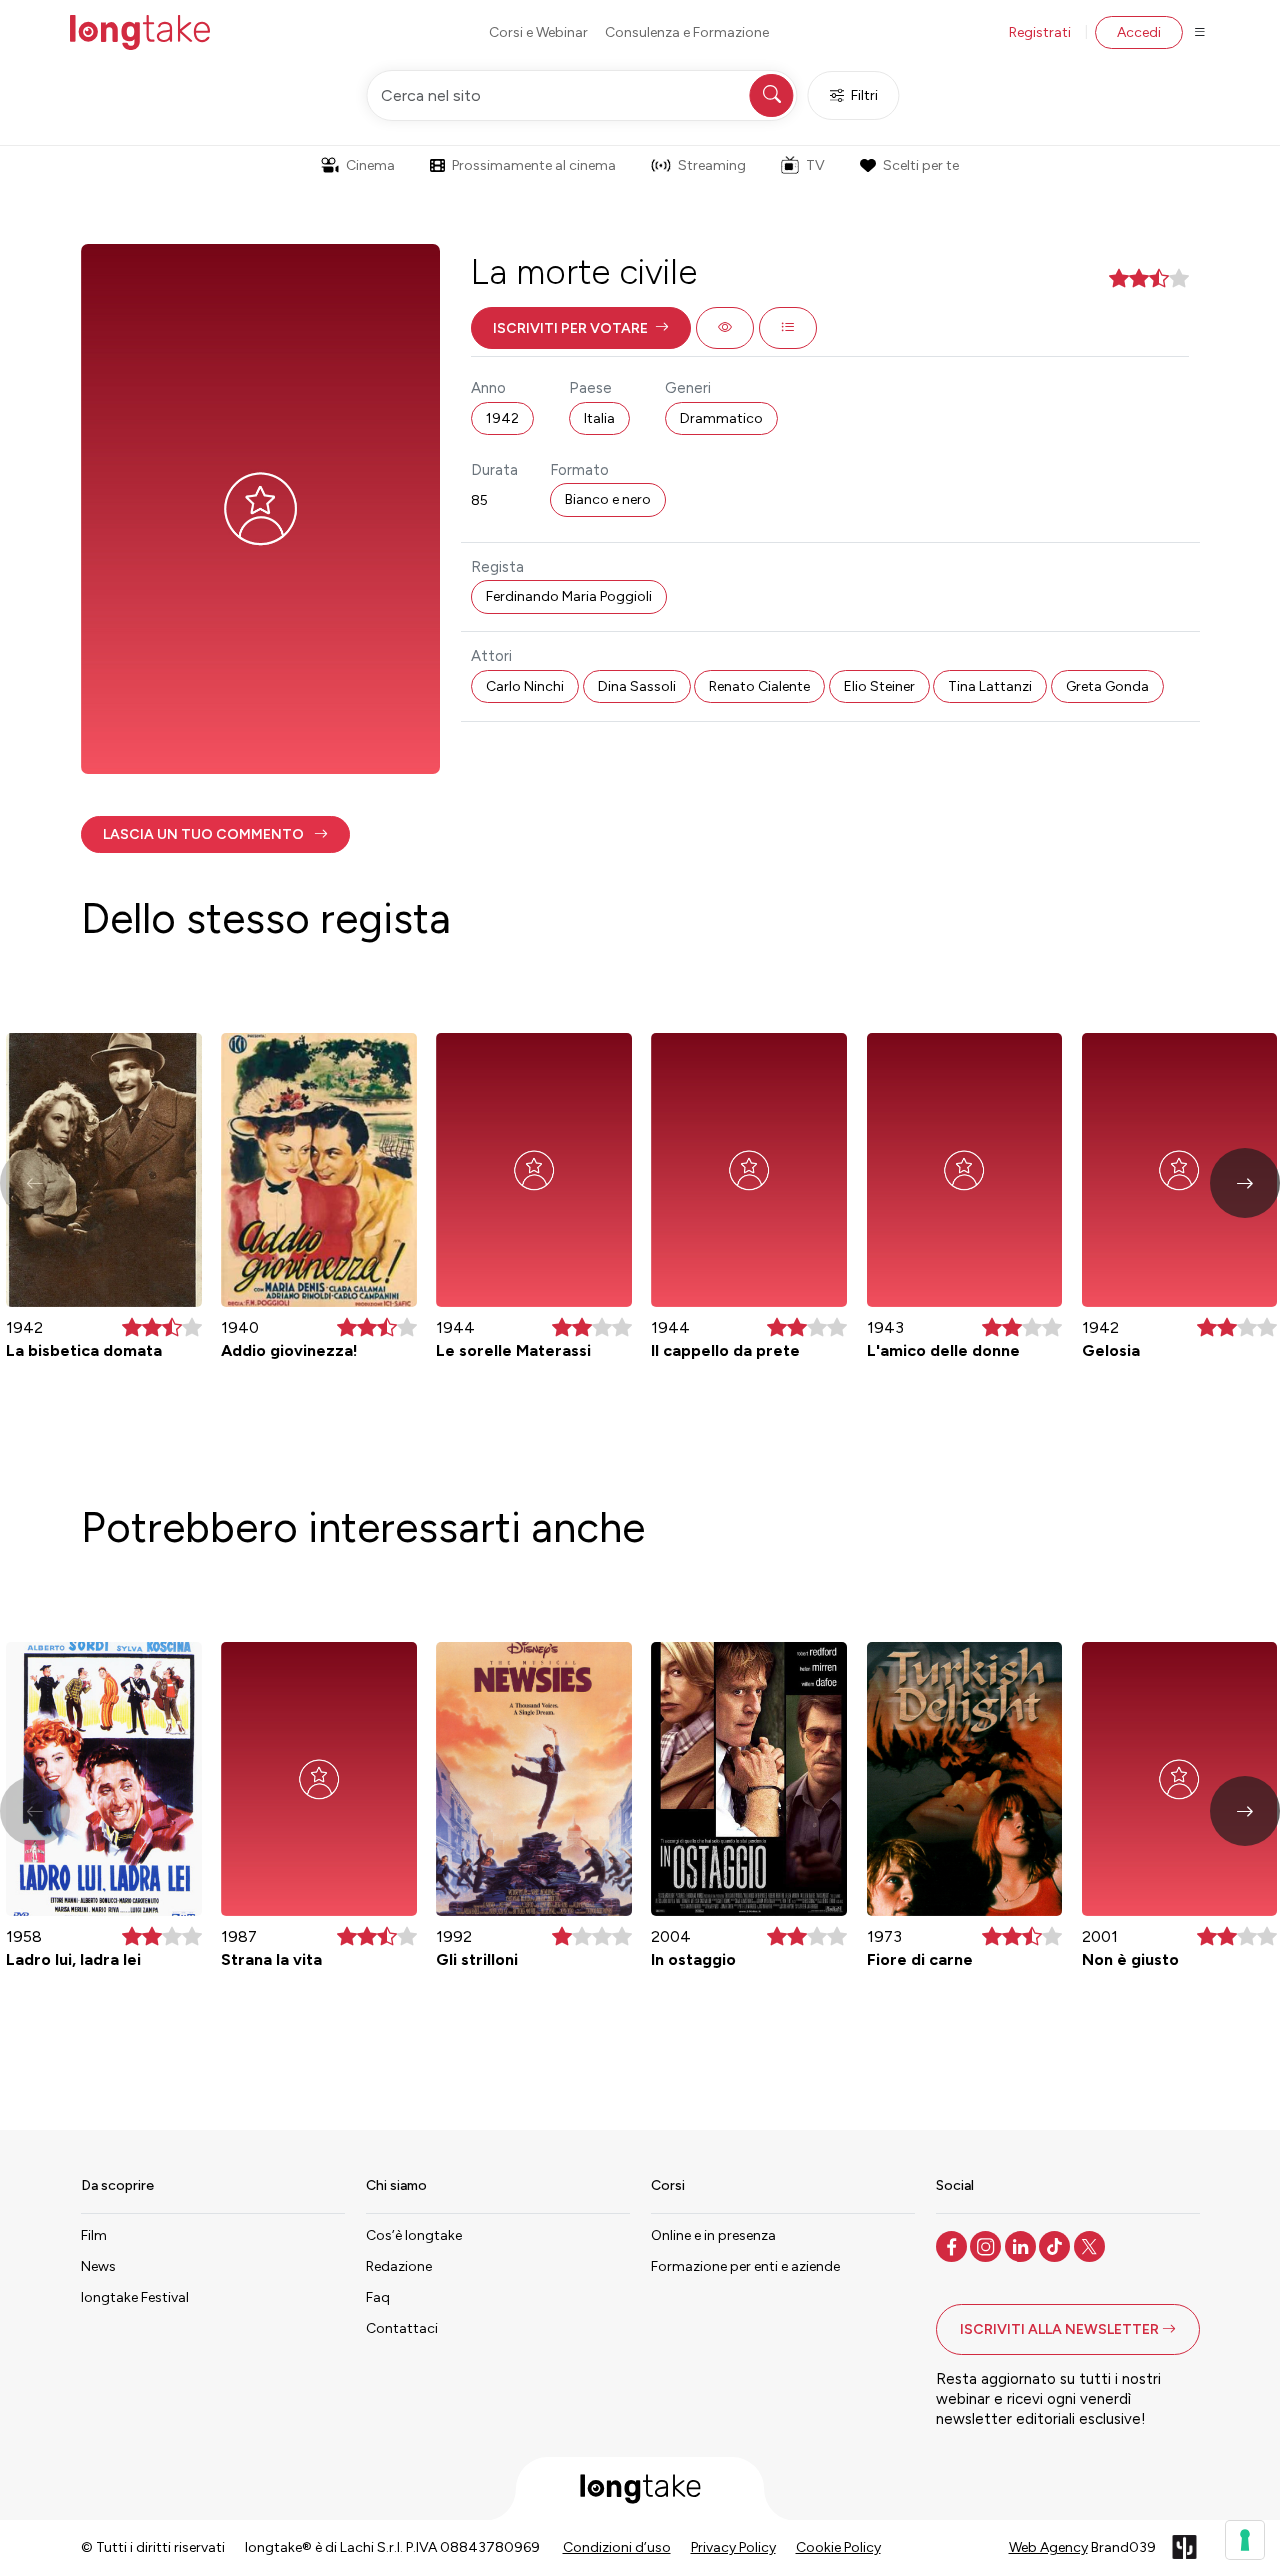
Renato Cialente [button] (759, 686)
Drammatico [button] (721, 418)
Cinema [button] (370, 165)
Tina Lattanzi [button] (990, 686)
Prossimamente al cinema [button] (534, 165)
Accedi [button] (1139, 32)
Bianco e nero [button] (608, 499)
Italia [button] (599, 418)
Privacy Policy (733, 2547)
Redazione (399, 2266)
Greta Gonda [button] (1107, 686)
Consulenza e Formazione (687, 32)
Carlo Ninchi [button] (525, 686)
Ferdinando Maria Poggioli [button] (569, 596)
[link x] (1091, 2245)
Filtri (864, 95)
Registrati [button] (1040, 32)
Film (94, 2235)
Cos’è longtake (414, 2235)
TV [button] (815, 165)
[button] (581, 328)
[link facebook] (953, 2245)
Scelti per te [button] (921, 165)
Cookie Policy (838, 2547)
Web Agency (1048, 2547)
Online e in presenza (713, 2235)
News (98, 2266)
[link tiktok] (1056, 2245)
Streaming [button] (712, 165)
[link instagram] (987, 2245)
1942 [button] (502, 418)
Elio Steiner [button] (879, 686)
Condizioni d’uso (617, 2547)
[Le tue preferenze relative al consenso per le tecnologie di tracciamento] (1245, 2540)
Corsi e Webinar (538, 32)
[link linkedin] (1022, 2245)
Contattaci (402, 2328)
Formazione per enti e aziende (745, 2266)
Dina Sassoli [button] (637, 686)
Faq (378, 2297)
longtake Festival (135, 2297)
